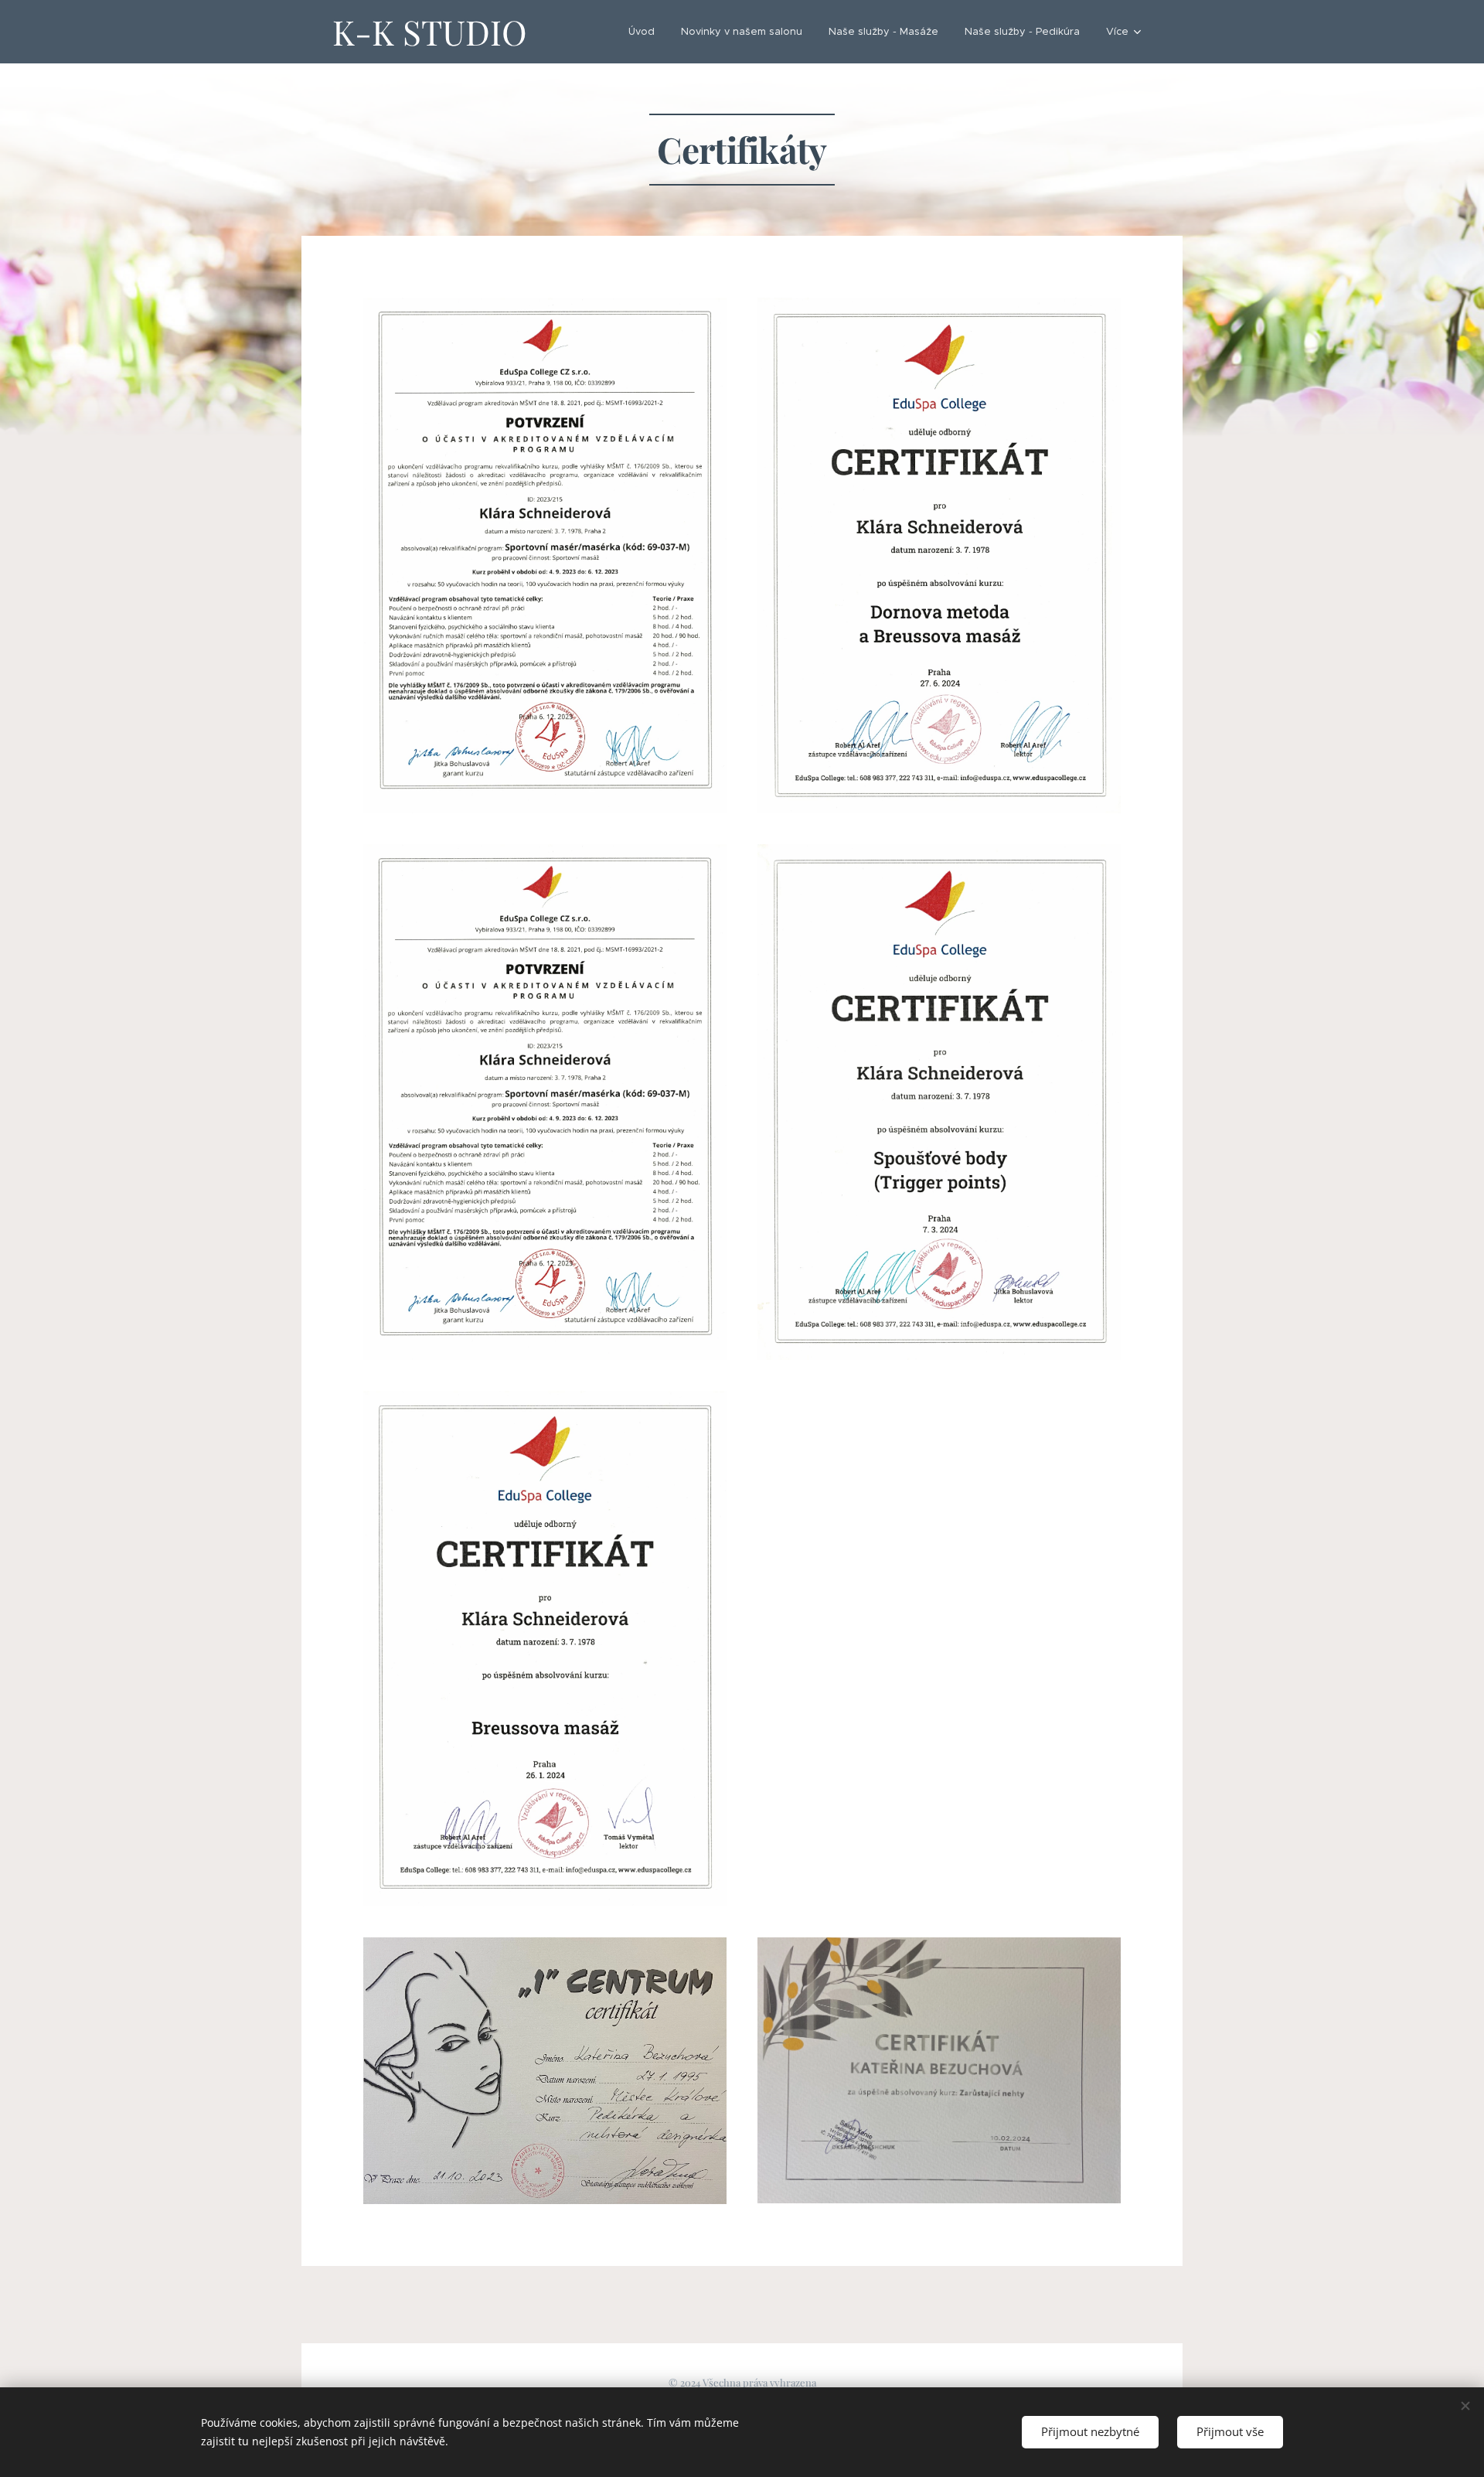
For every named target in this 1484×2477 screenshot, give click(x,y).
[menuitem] (642, 32)
